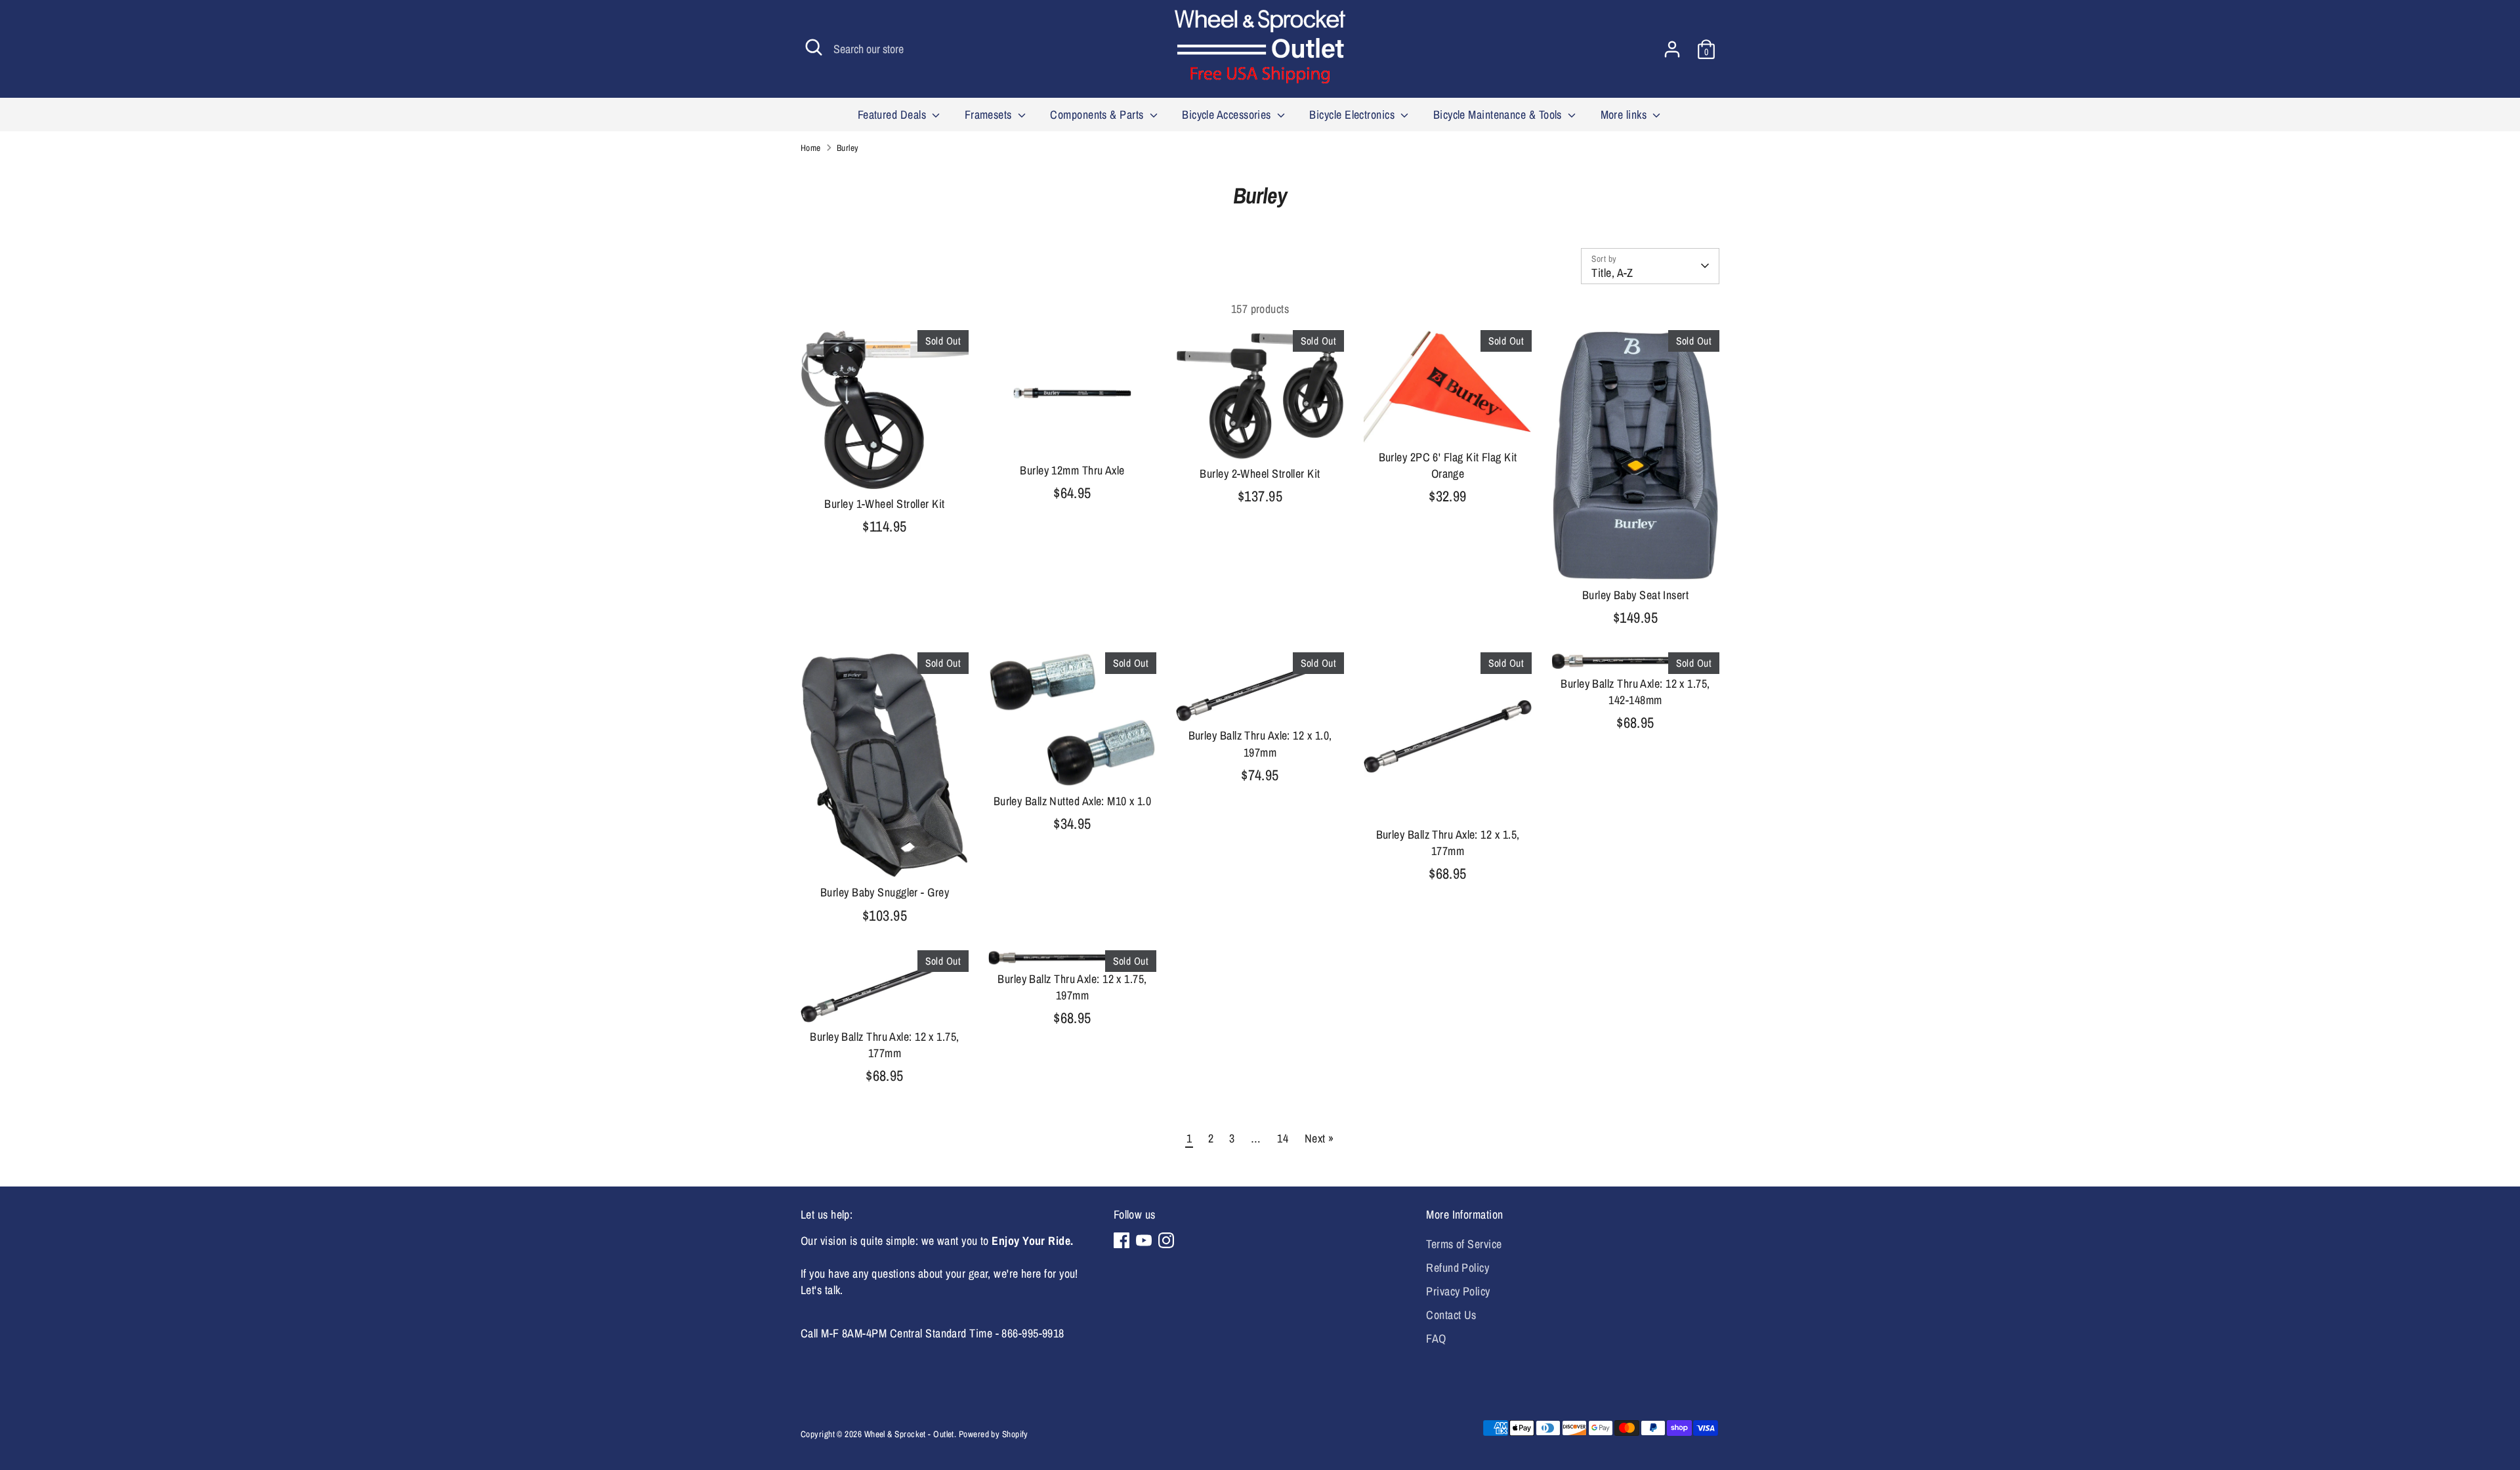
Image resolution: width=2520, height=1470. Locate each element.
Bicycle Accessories (1228, 115)
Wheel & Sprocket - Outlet (909, 1434)
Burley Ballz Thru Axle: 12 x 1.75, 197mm (1072, 987)
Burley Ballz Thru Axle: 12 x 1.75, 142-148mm (1635, 692)
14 (1283, 1138)
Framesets (990, 115)
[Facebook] (1122, 1240)
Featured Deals (893, 115)
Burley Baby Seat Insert (1635, 595)
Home (811, 148)
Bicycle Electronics (1353, 115)
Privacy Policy (1458, 1291)
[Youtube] (1144, 1240)
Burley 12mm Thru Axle (1072, 470)
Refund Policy (1458, 1268)
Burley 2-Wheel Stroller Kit (1260, 473)
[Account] (1672, 49)
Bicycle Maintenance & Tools (1499, 115)
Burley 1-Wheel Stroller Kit (884, 504)
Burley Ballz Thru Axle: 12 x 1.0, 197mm (1260, 744)
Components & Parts (1098, 115)
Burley (848, 148)
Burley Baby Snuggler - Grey (885, 892)
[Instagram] (1166, 1240)
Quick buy (885, 467)
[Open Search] (814, 47)
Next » (1319, 1138)
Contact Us (1451, 1315)
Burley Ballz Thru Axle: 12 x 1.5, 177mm (1448, 843)
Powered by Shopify (994, 1434)
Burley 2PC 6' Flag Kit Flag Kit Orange (1448, 465)
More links (1625, 115)
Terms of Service (1464, 1244)
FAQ (1436, 1338)
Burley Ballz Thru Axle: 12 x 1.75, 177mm (884, 1045)
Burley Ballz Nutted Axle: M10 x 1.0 (1073, 801)
